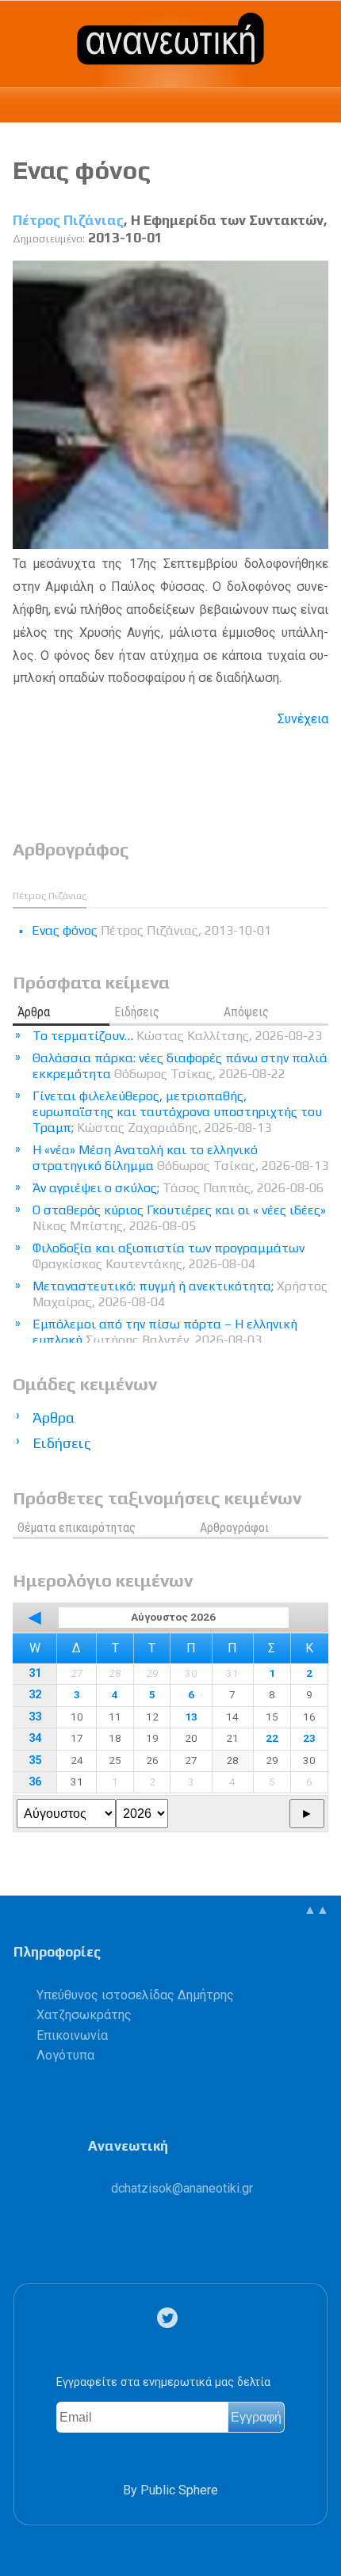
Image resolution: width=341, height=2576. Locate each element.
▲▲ (316, 1909)
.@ (182, 2188)
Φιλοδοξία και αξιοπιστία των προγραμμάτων (169, 1256)
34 (35, 1738)
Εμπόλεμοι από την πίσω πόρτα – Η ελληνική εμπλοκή (165, 1332)
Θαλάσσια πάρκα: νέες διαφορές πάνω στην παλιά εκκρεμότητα (180, 1066)
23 (309, 1738)
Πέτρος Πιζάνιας (68, 220)
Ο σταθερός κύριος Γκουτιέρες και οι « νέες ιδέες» (179, 1218)
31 (35, 1673)
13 (191, 1717)
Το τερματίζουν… (177, 1036)
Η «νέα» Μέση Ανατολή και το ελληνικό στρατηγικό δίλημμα (180, 1158)
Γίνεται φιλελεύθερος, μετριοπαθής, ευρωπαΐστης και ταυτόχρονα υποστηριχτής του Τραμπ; (177, 1112)
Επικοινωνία (72, 2035)
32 (35, 1695)
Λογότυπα (65, 2055)
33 (35, 1717)
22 (272, 1738)
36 (35, 1782)
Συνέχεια (303, 719)
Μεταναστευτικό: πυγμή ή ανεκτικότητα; (180, 1294)
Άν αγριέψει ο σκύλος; (178, 1188)
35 (35, 1761)
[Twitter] (170, 2317)
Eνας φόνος (82, 170)
